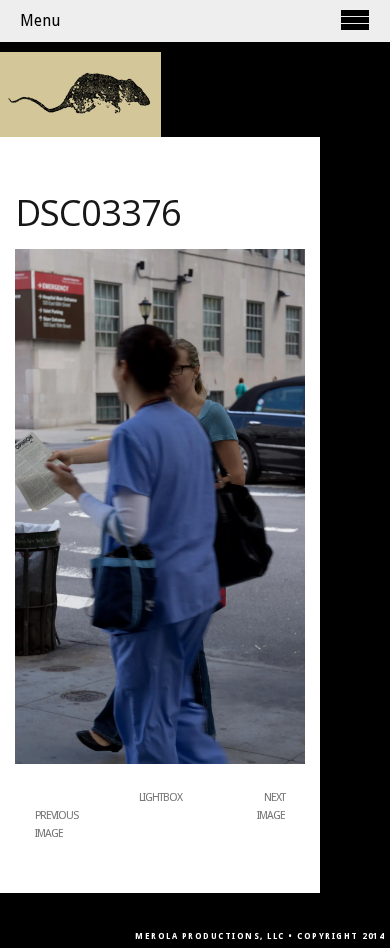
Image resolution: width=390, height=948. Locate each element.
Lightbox (160, 797)
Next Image (271, 806)
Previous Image (56, 824)
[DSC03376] (160, 760)
